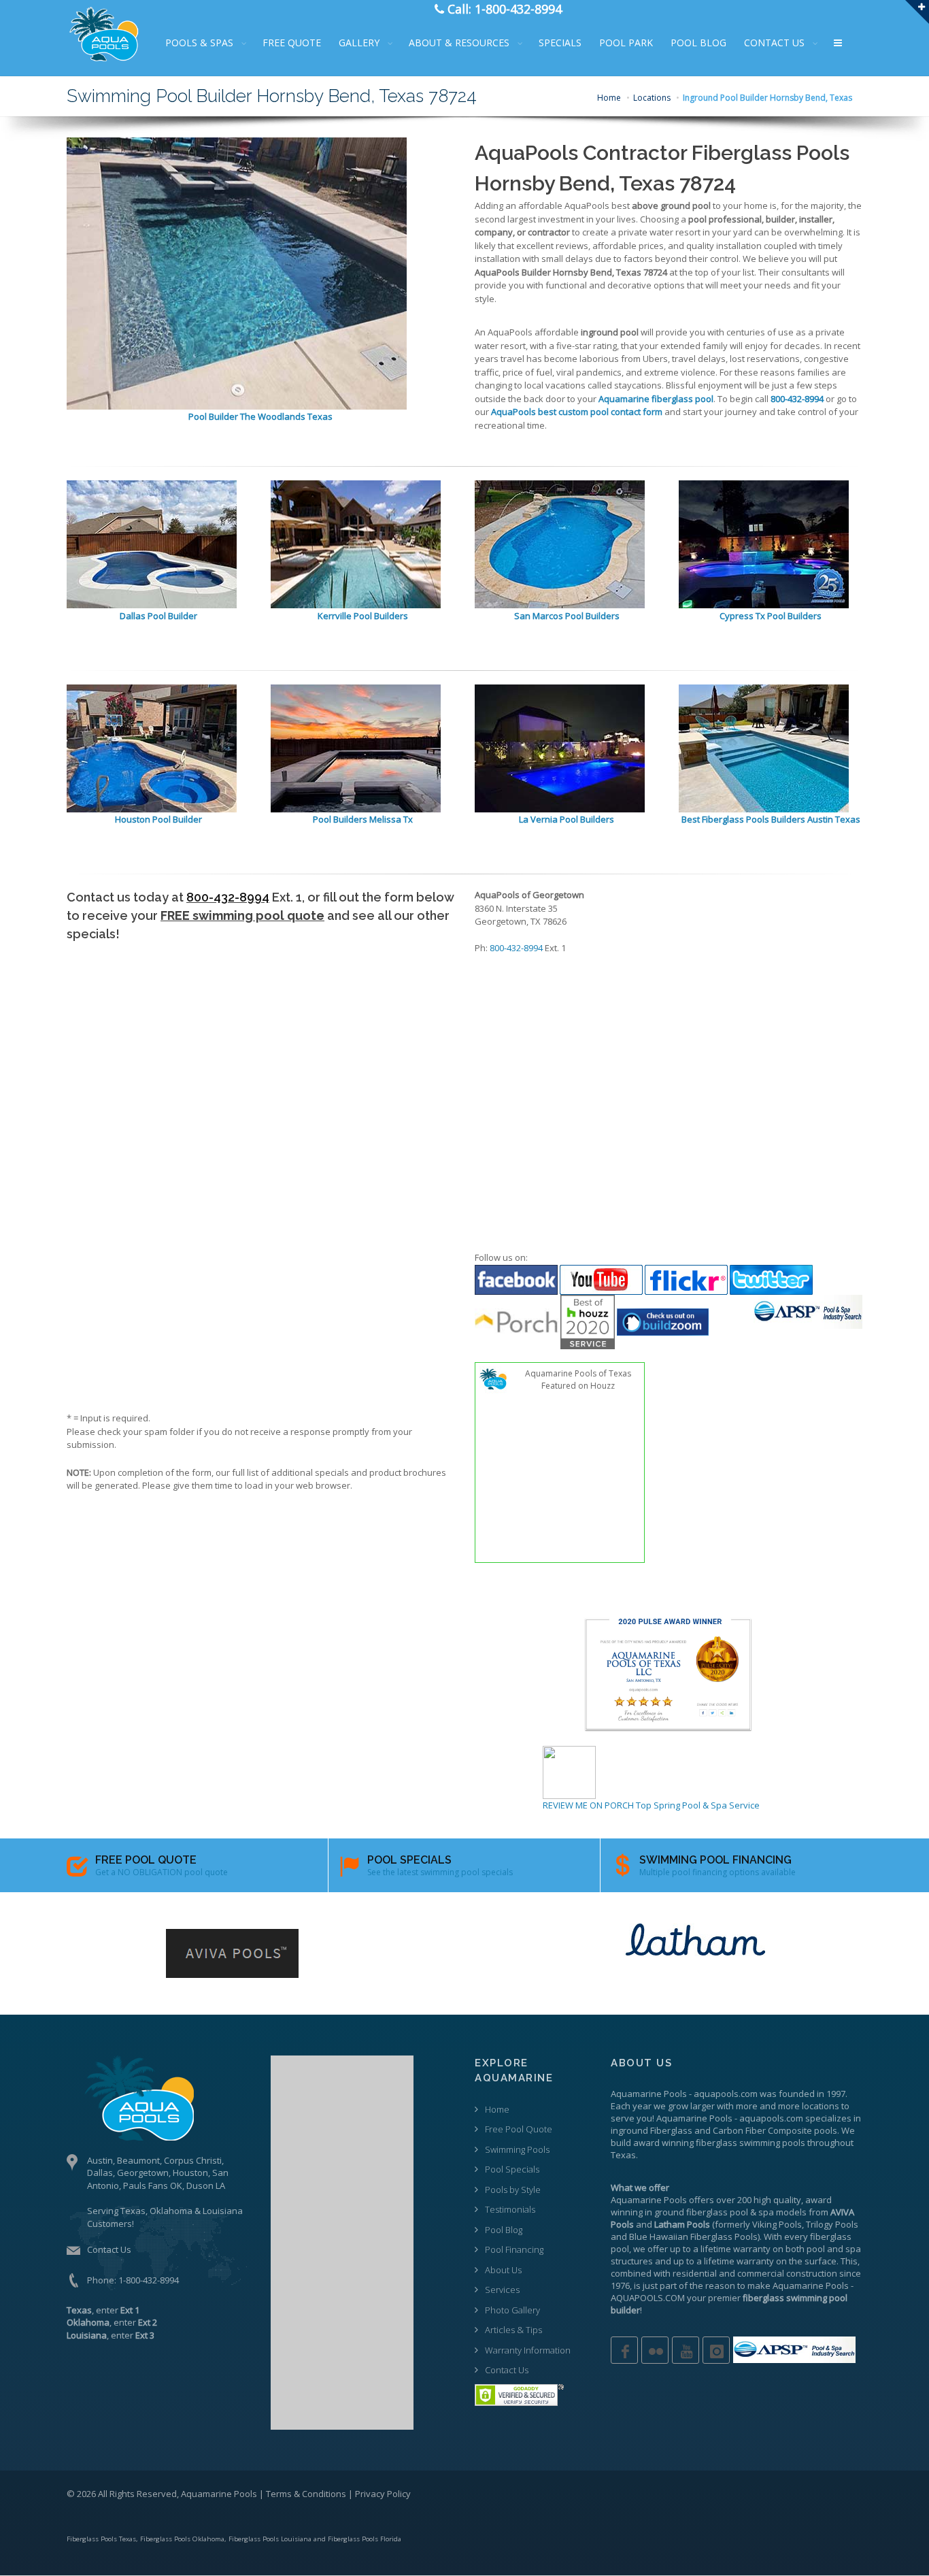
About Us (503, 2270)
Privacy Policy (383, 2494)
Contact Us (109, 2249)
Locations (652, 98)
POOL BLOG (698, 43)
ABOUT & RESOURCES (459, 43)
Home (609, 98)
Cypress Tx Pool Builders (771, 616)
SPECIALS (560, 43)
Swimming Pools (517, 2149)
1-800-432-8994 (149, 2280)
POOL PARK (626, 43)
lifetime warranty (736, 2249)
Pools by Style (513, 2190)
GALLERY (359, 43)
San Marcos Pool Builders (567, 616)
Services (502, 2290)
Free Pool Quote (519, 2129)
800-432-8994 (228, 897)
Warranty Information (528, 2350)
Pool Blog (504, 2230)
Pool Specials (512, 2169)
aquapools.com (726, 2094)
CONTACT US (774, 43)
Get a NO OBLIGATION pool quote (162, 1872)
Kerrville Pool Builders (363, 616)
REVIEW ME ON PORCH (588, 1805)
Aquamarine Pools (649, 2094)
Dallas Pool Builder (158, 616)
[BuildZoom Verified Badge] (663, 1321)
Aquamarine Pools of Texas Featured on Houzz (578, 1380)
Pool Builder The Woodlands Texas (260, 416)
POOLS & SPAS (199, 43)
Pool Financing (514, 2249)
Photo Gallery (512, 2310)
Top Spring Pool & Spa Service (698, 1805)
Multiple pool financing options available (717, 1872)
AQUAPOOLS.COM (648, 2298)
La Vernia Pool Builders (567, 819)
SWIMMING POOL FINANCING (715, 1860)
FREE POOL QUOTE (146, 1860)
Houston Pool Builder (158, 819)
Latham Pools (682, 2224)
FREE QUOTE (292, 43)
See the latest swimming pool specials (440, 1872)
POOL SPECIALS (409, 1860)
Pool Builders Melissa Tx (363, 819)
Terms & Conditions (306, 2494)
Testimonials (510, 2209)
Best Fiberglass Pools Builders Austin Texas (771, 819)
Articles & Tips (513, 2330)
